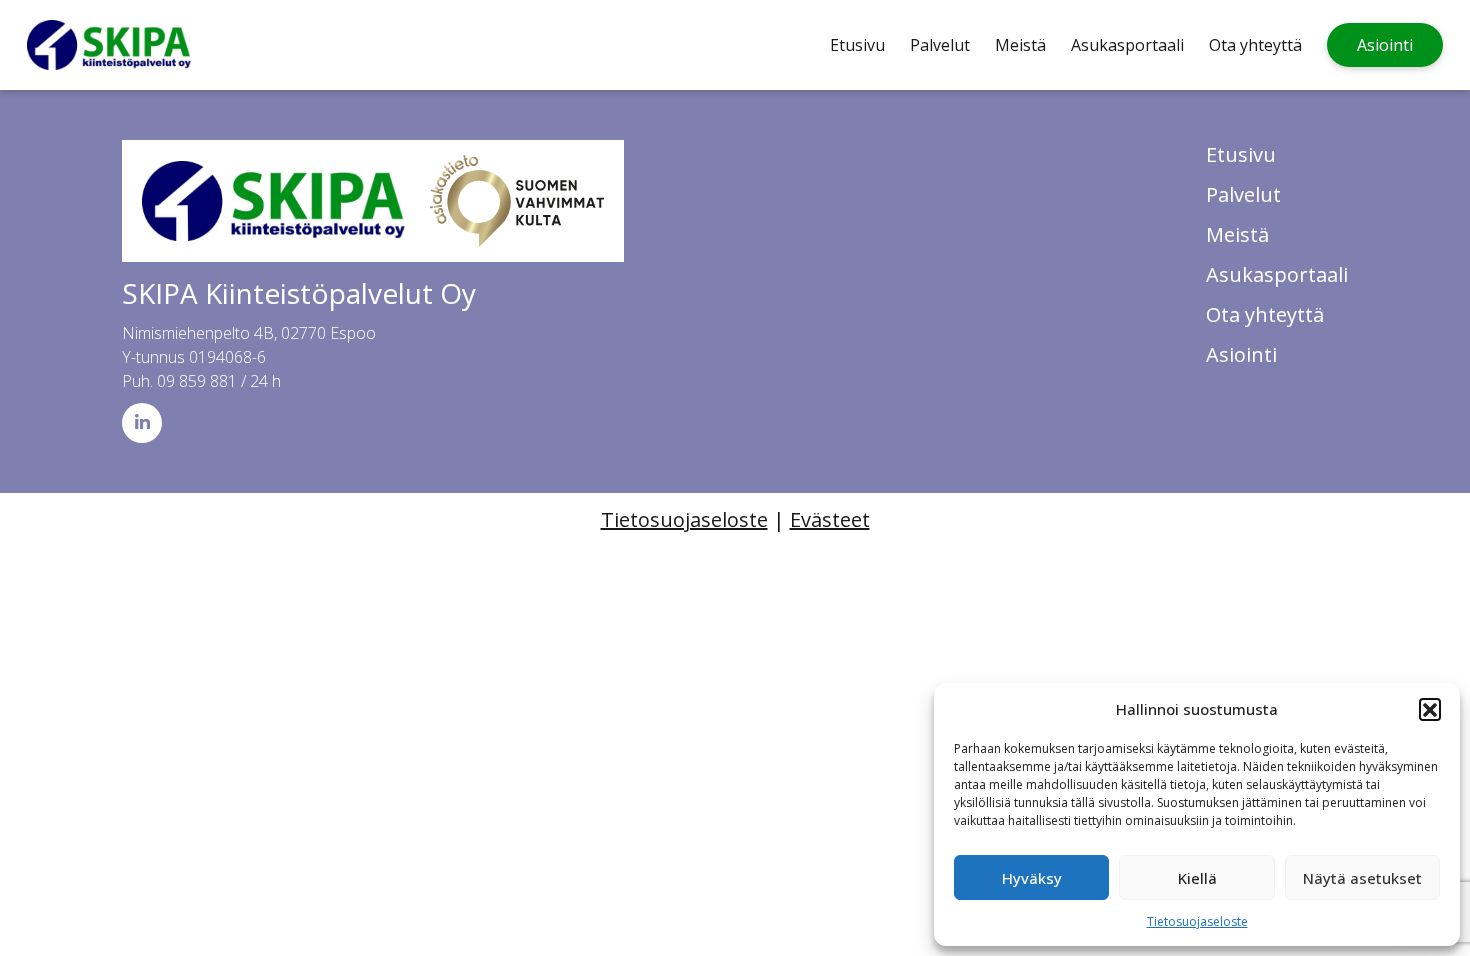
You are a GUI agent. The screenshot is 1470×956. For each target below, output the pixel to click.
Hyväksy (1032, 878)
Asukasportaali (1127, 45)
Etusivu (857, 45)
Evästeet (830, 519)
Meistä (1020, 45)
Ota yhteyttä (1255, 45)
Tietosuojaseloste (1197, 921)
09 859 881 (197, 381)
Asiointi (1385, 45)
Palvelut (940, 45)
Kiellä (1197, 878)
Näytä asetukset (1362, 878)
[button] (1430, 709)
